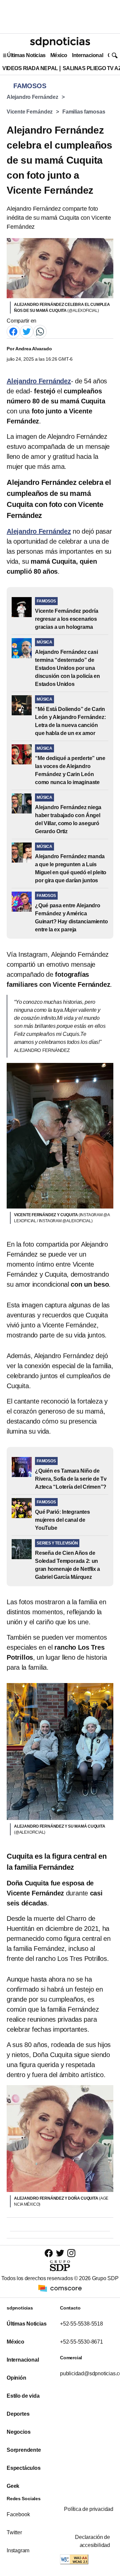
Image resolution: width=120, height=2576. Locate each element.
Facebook (18, 2514)
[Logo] (60, 42)
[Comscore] (60, 2288)
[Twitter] (27, 331)
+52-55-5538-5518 (81, 2324)
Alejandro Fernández (32, 97)
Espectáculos (24, 2468)
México (59, 55)
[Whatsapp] (40, 331)
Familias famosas (84, 112)
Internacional (87, 55)
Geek (13, 2486)
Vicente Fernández (30, 112)
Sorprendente (24, 2450)
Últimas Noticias (26, 55)
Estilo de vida (23, 2396)
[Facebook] (13, 331)
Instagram (18, 2550)
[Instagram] (71, 2253)
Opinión (16, 2378)
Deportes (18, 2414)
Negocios (18, 2432)
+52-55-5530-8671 (81, 2342)
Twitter (14, 2532)
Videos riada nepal (30, 68)
